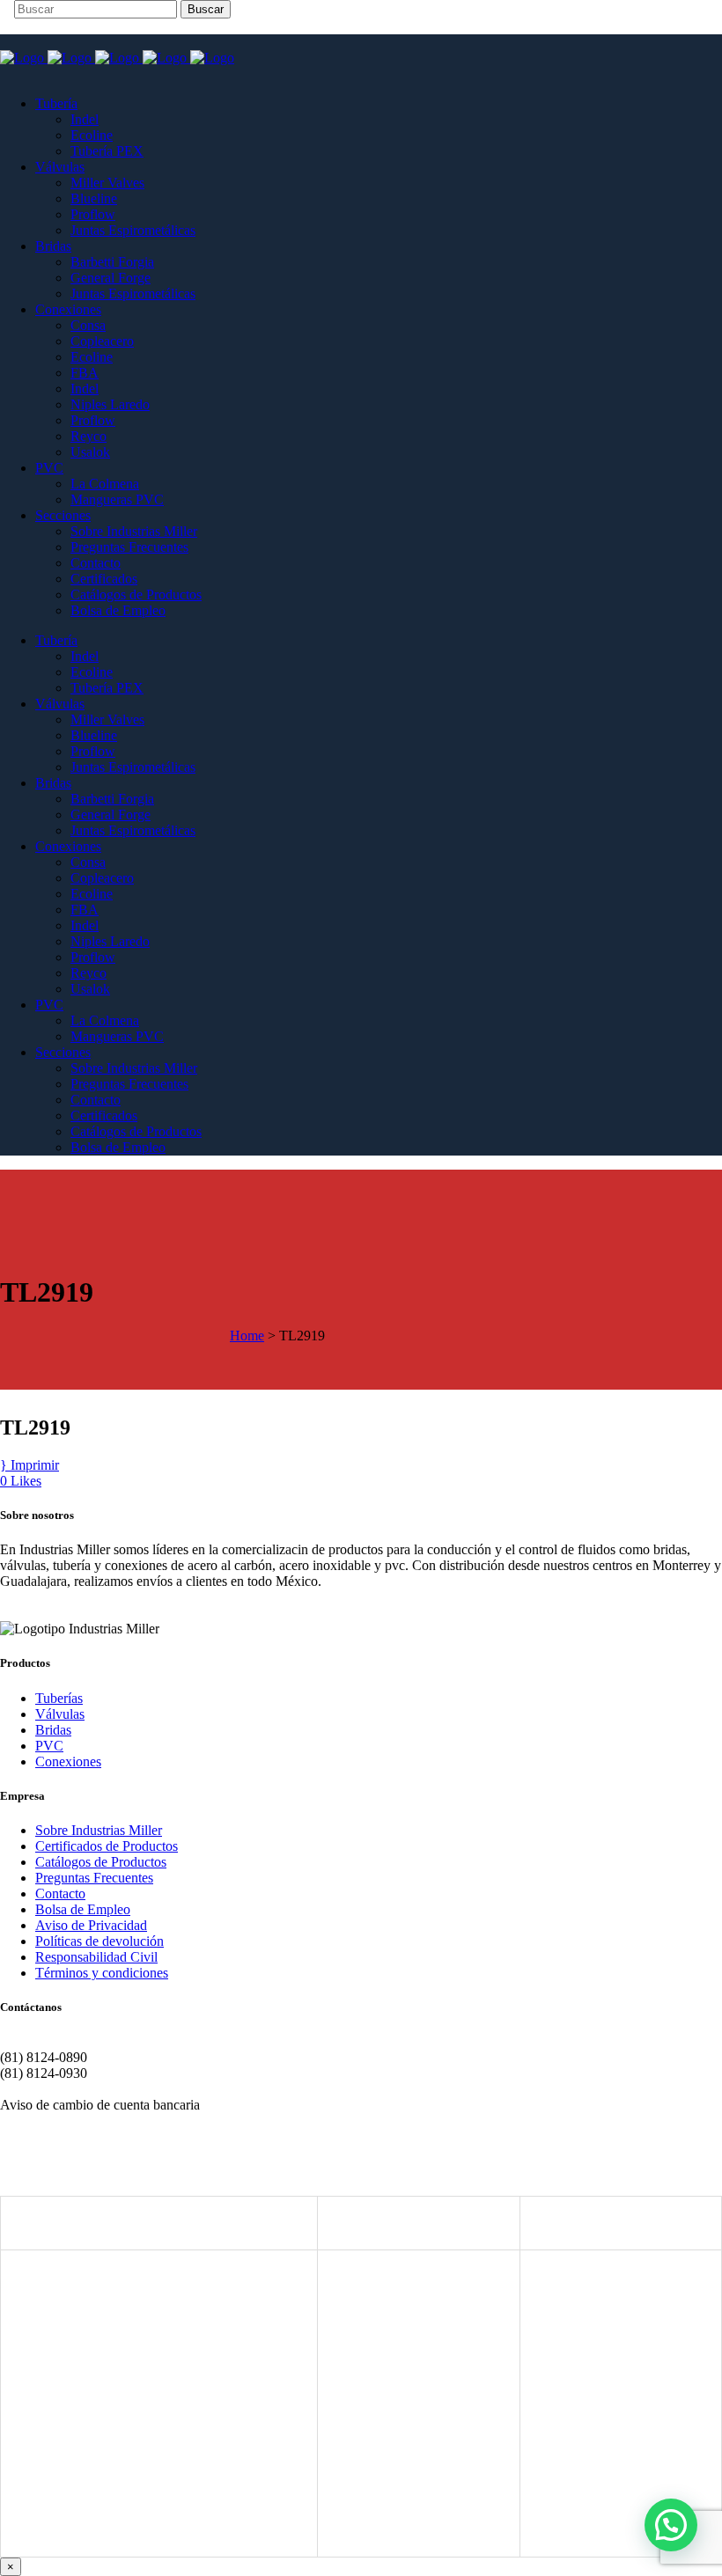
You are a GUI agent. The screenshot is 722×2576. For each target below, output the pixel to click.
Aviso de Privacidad (91, 1925)
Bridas (53, 1730)
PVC (49, 1746)
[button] (671, 2525)
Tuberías (59, 1698)
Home (247, 1336)
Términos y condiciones (102, 1973)
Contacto (60, 1893)
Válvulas (60, 1714)
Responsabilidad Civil (96, 1957)
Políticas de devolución (99, 1941)
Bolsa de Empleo (83, 1909)
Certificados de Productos (107, 1846)
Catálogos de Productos (101, 1862)
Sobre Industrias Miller (99, 1830)
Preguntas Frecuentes (94, 1878)
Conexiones (68, 1761)
